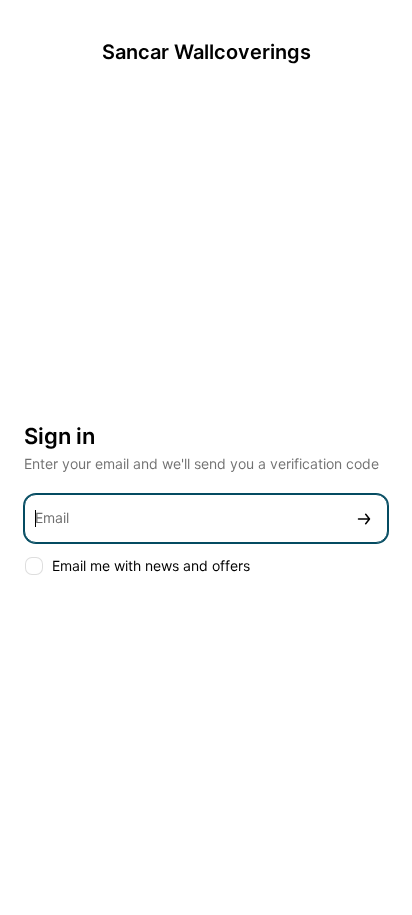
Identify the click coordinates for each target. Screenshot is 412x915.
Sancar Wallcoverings (206, 52)
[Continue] (364, 518)
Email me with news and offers (151, 565)
